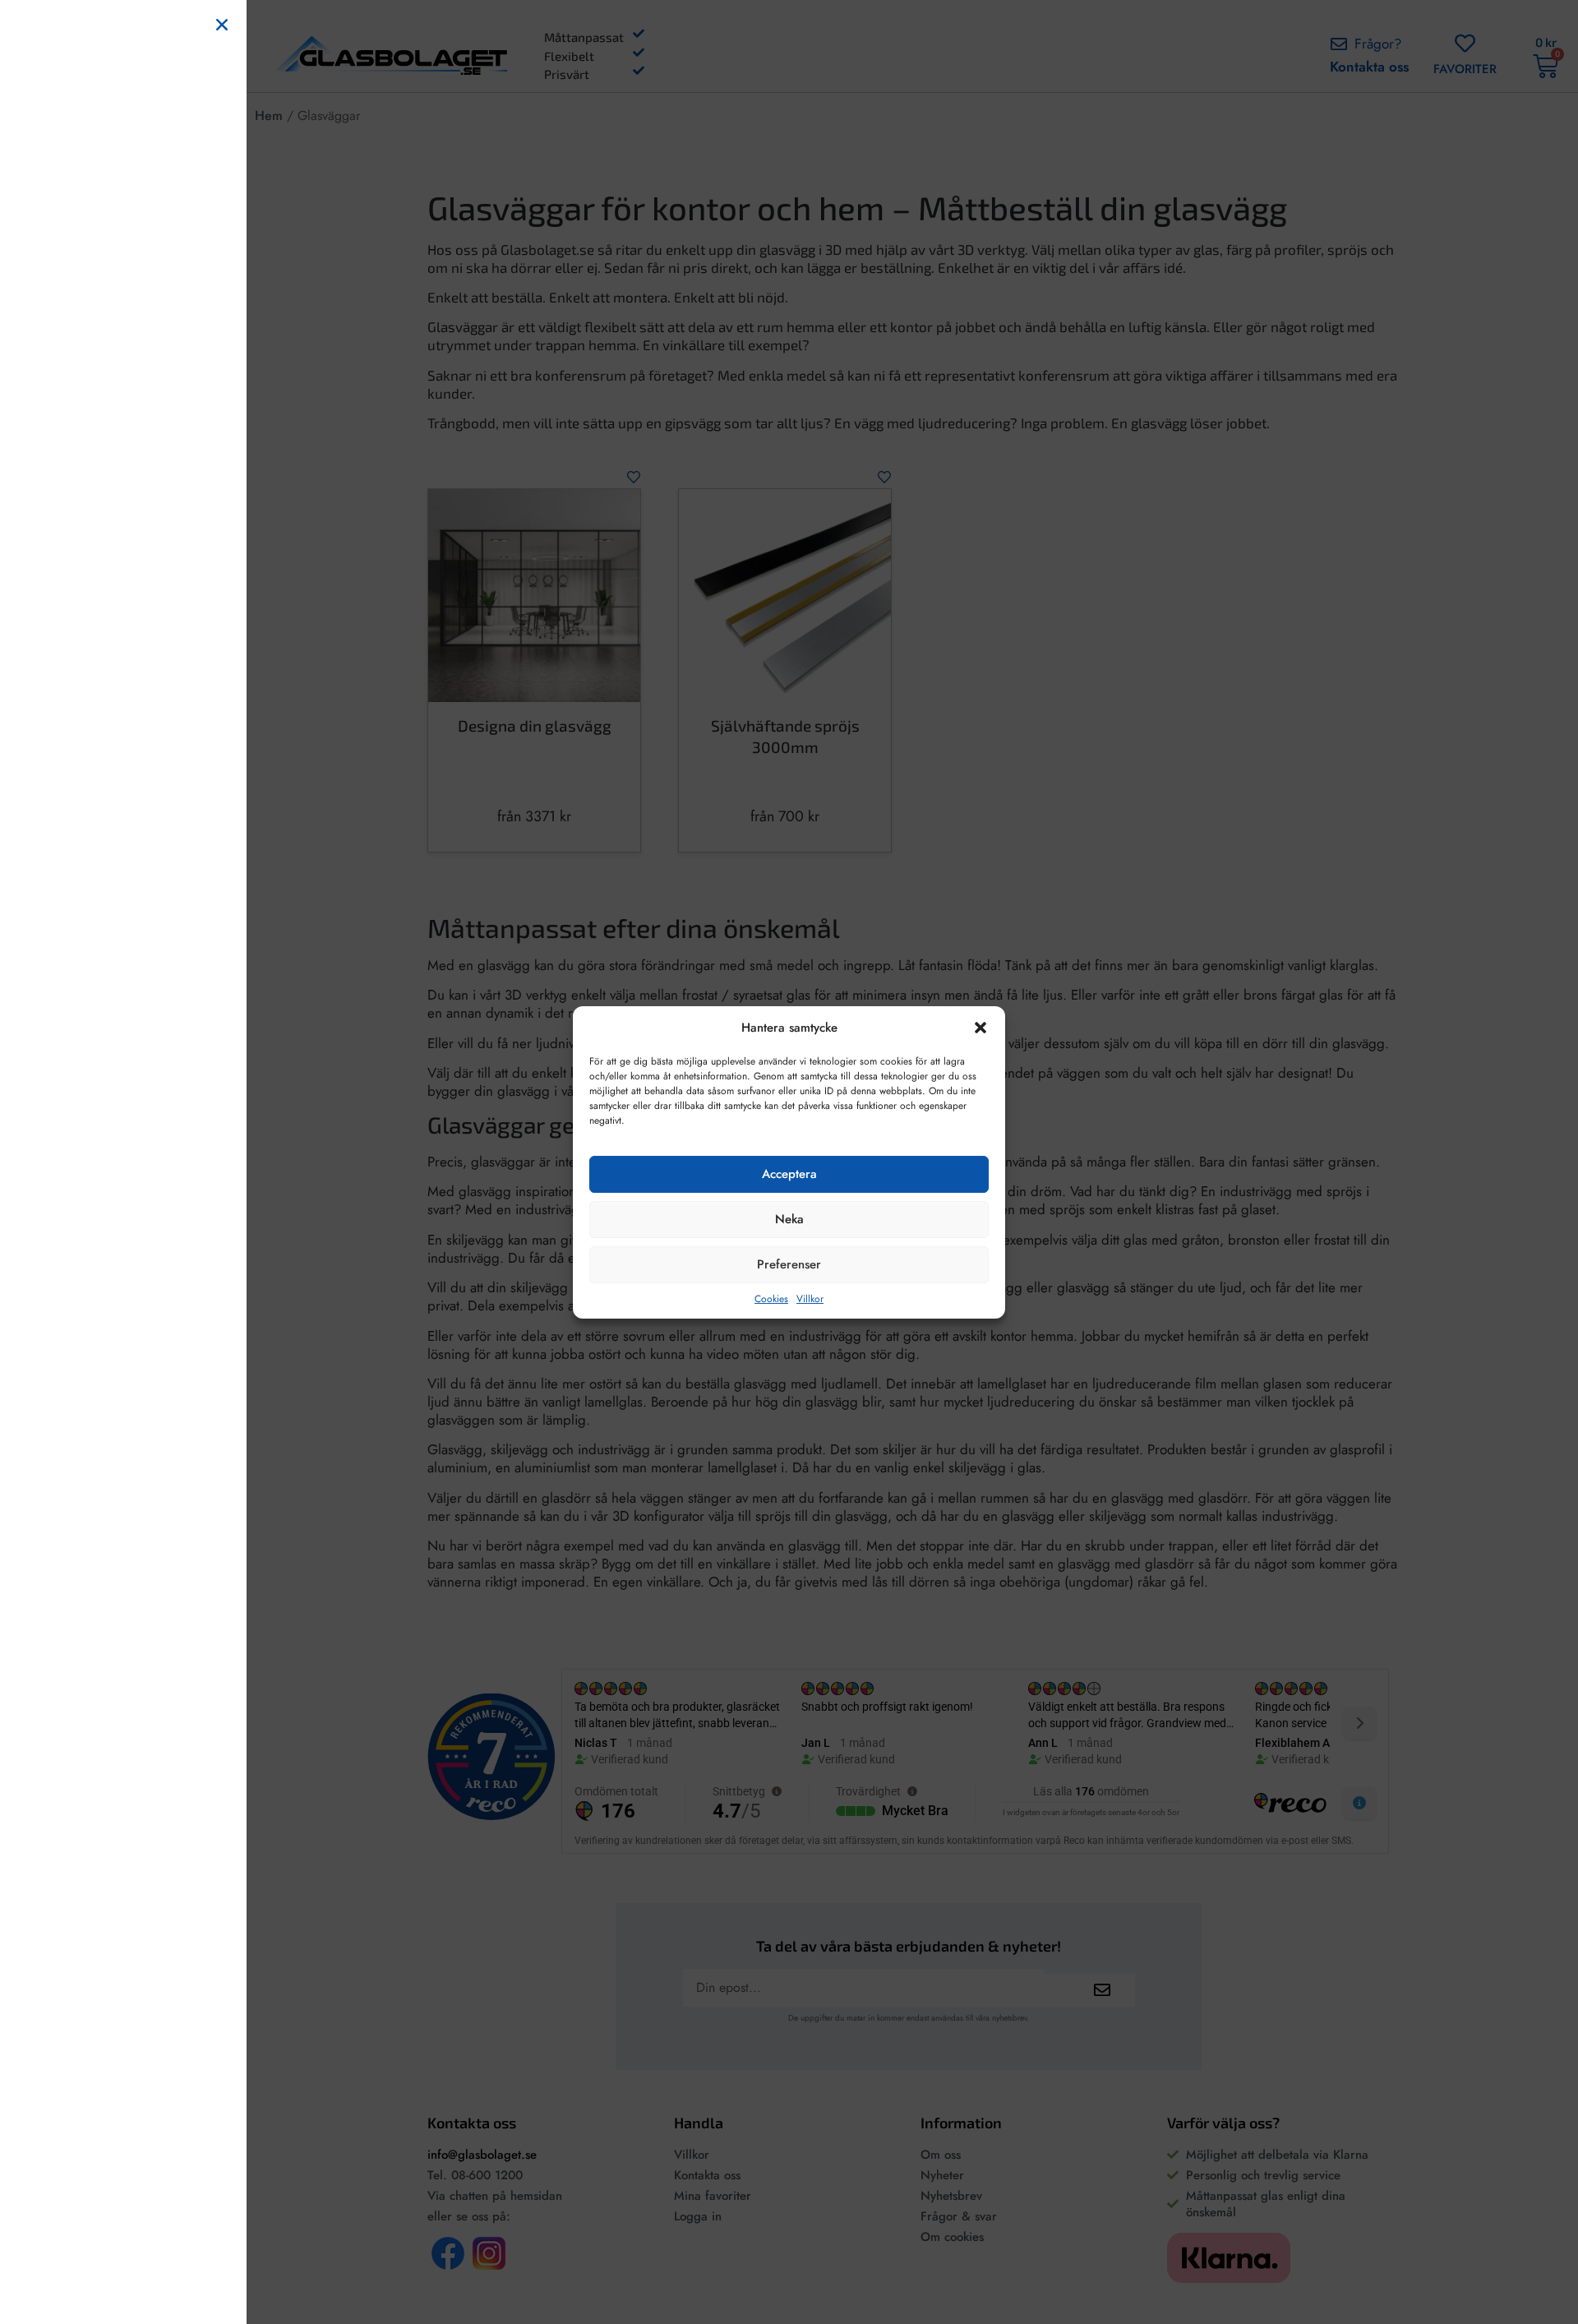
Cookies (771, 1298)
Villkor (810, 1298)
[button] (980, 1028)
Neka (789, 1219)
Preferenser (789, 1264)
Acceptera (789, 1174)
